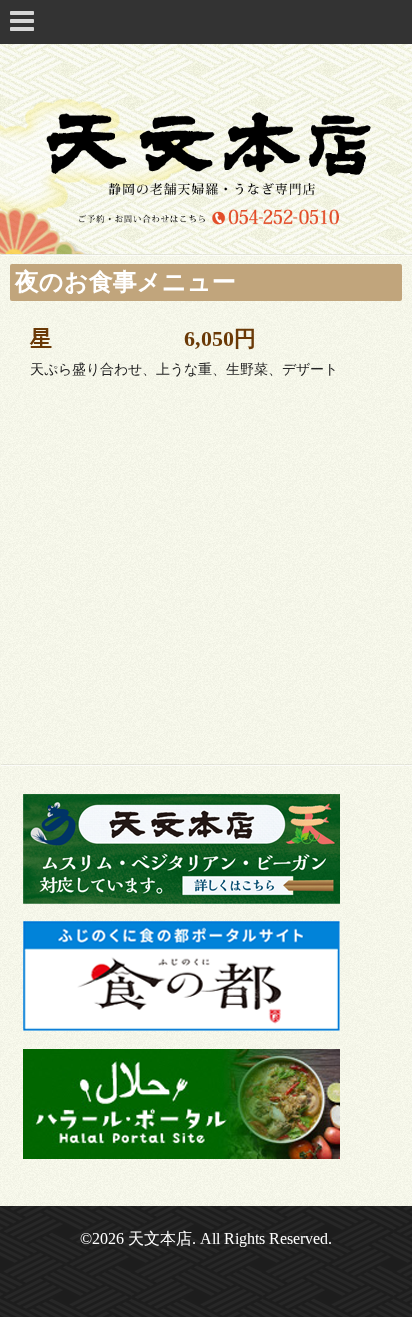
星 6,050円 (143, 338)
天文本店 (160, 1238)
